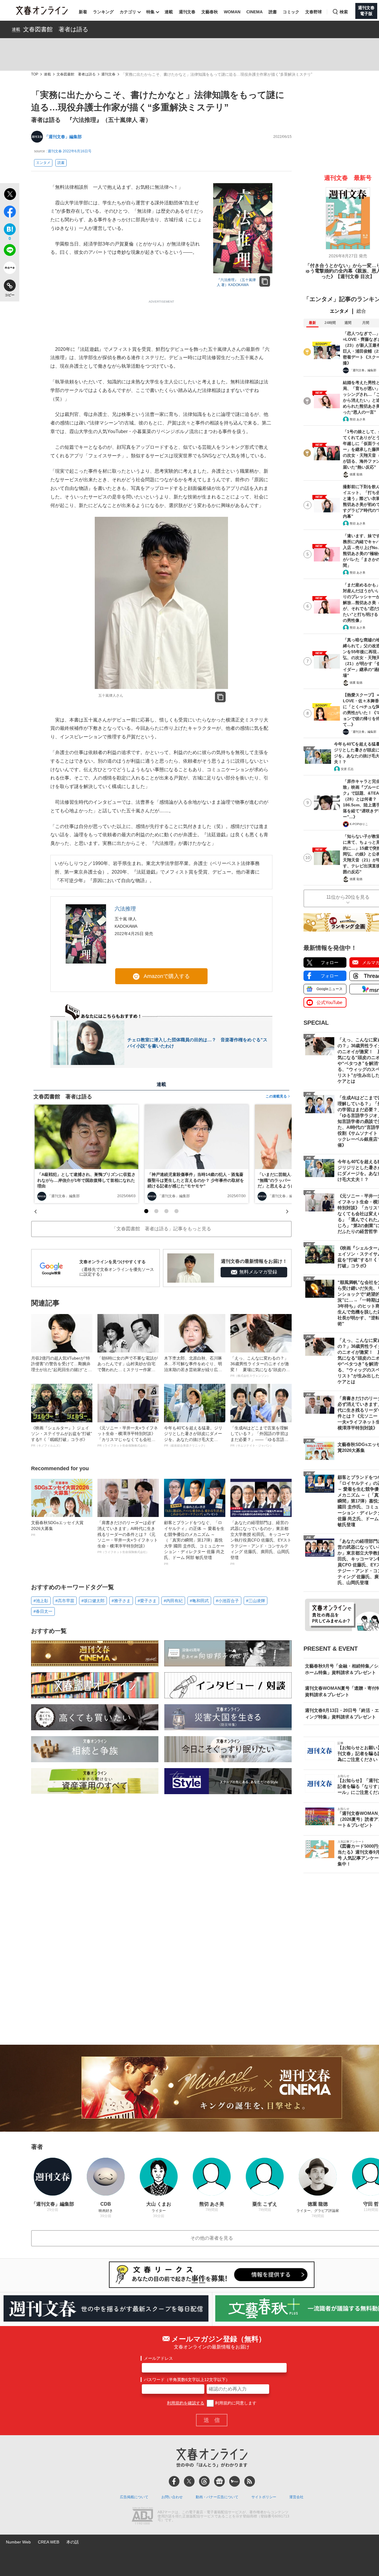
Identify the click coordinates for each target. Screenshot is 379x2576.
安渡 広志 (347, 769)
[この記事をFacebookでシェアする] (10, 213)
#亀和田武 (199, 1601)
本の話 (73, 2542)
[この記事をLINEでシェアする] (10, 251)
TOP (35, 74)
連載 (169, 12)
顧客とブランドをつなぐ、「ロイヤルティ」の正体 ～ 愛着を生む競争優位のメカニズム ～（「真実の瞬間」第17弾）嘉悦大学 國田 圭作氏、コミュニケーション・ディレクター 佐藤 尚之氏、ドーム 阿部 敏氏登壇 (194, 1543)
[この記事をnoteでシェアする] (10, 269)
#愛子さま (147, 1601)
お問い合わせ (172, 2497)
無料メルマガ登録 (258, 1272)
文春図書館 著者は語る (56, 29)
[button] (146, 1211)
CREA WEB (49, 2542)
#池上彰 (41, 1601)
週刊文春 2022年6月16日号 (70, 151)
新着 (83, 12)
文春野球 (314, 12)
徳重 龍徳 (356, 474)
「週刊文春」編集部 (63, 137)
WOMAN (232, 12)
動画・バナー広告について (217, 2497)
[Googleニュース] (219, 2481)
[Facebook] (174, 2481)
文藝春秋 (210, 12)
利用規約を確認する (186, 2403)
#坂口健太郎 (93, 1601)
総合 (361, 311)
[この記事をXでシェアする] (10, 195)
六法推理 (125, 909)
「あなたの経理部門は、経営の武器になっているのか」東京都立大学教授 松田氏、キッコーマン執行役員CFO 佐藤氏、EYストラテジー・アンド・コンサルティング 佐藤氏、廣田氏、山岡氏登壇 (261, 1543)
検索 (344, 12)
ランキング (103, 12)
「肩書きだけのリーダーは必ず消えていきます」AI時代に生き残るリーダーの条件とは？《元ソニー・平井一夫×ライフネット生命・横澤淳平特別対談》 (128, 1537)
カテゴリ (128, 12)
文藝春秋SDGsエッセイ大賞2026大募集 (57, 1528)
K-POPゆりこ (359, 824)
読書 (273, 12)
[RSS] (250, 2481)
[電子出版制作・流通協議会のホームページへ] (142, 2517)
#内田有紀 (173, 1601)
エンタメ (43, 163)
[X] (189, 2481)
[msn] (235, 2481)
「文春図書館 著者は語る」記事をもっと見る (161, 1229)
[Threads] (204, 2481)
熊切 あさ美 (358, 419)
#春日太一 (43, 1611)
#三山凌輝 (256, 1601)
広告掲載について (134, 2497)
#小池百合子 (227, 1601)
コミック (291, 12)
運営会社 (296, 2497)
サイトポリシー (264, 2497)
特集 (150, 12)
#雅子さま (121, 1601)
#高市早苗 (65, 1601)
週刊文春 (187, 12)
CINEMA (254, 12)
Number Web (18, 2542)
